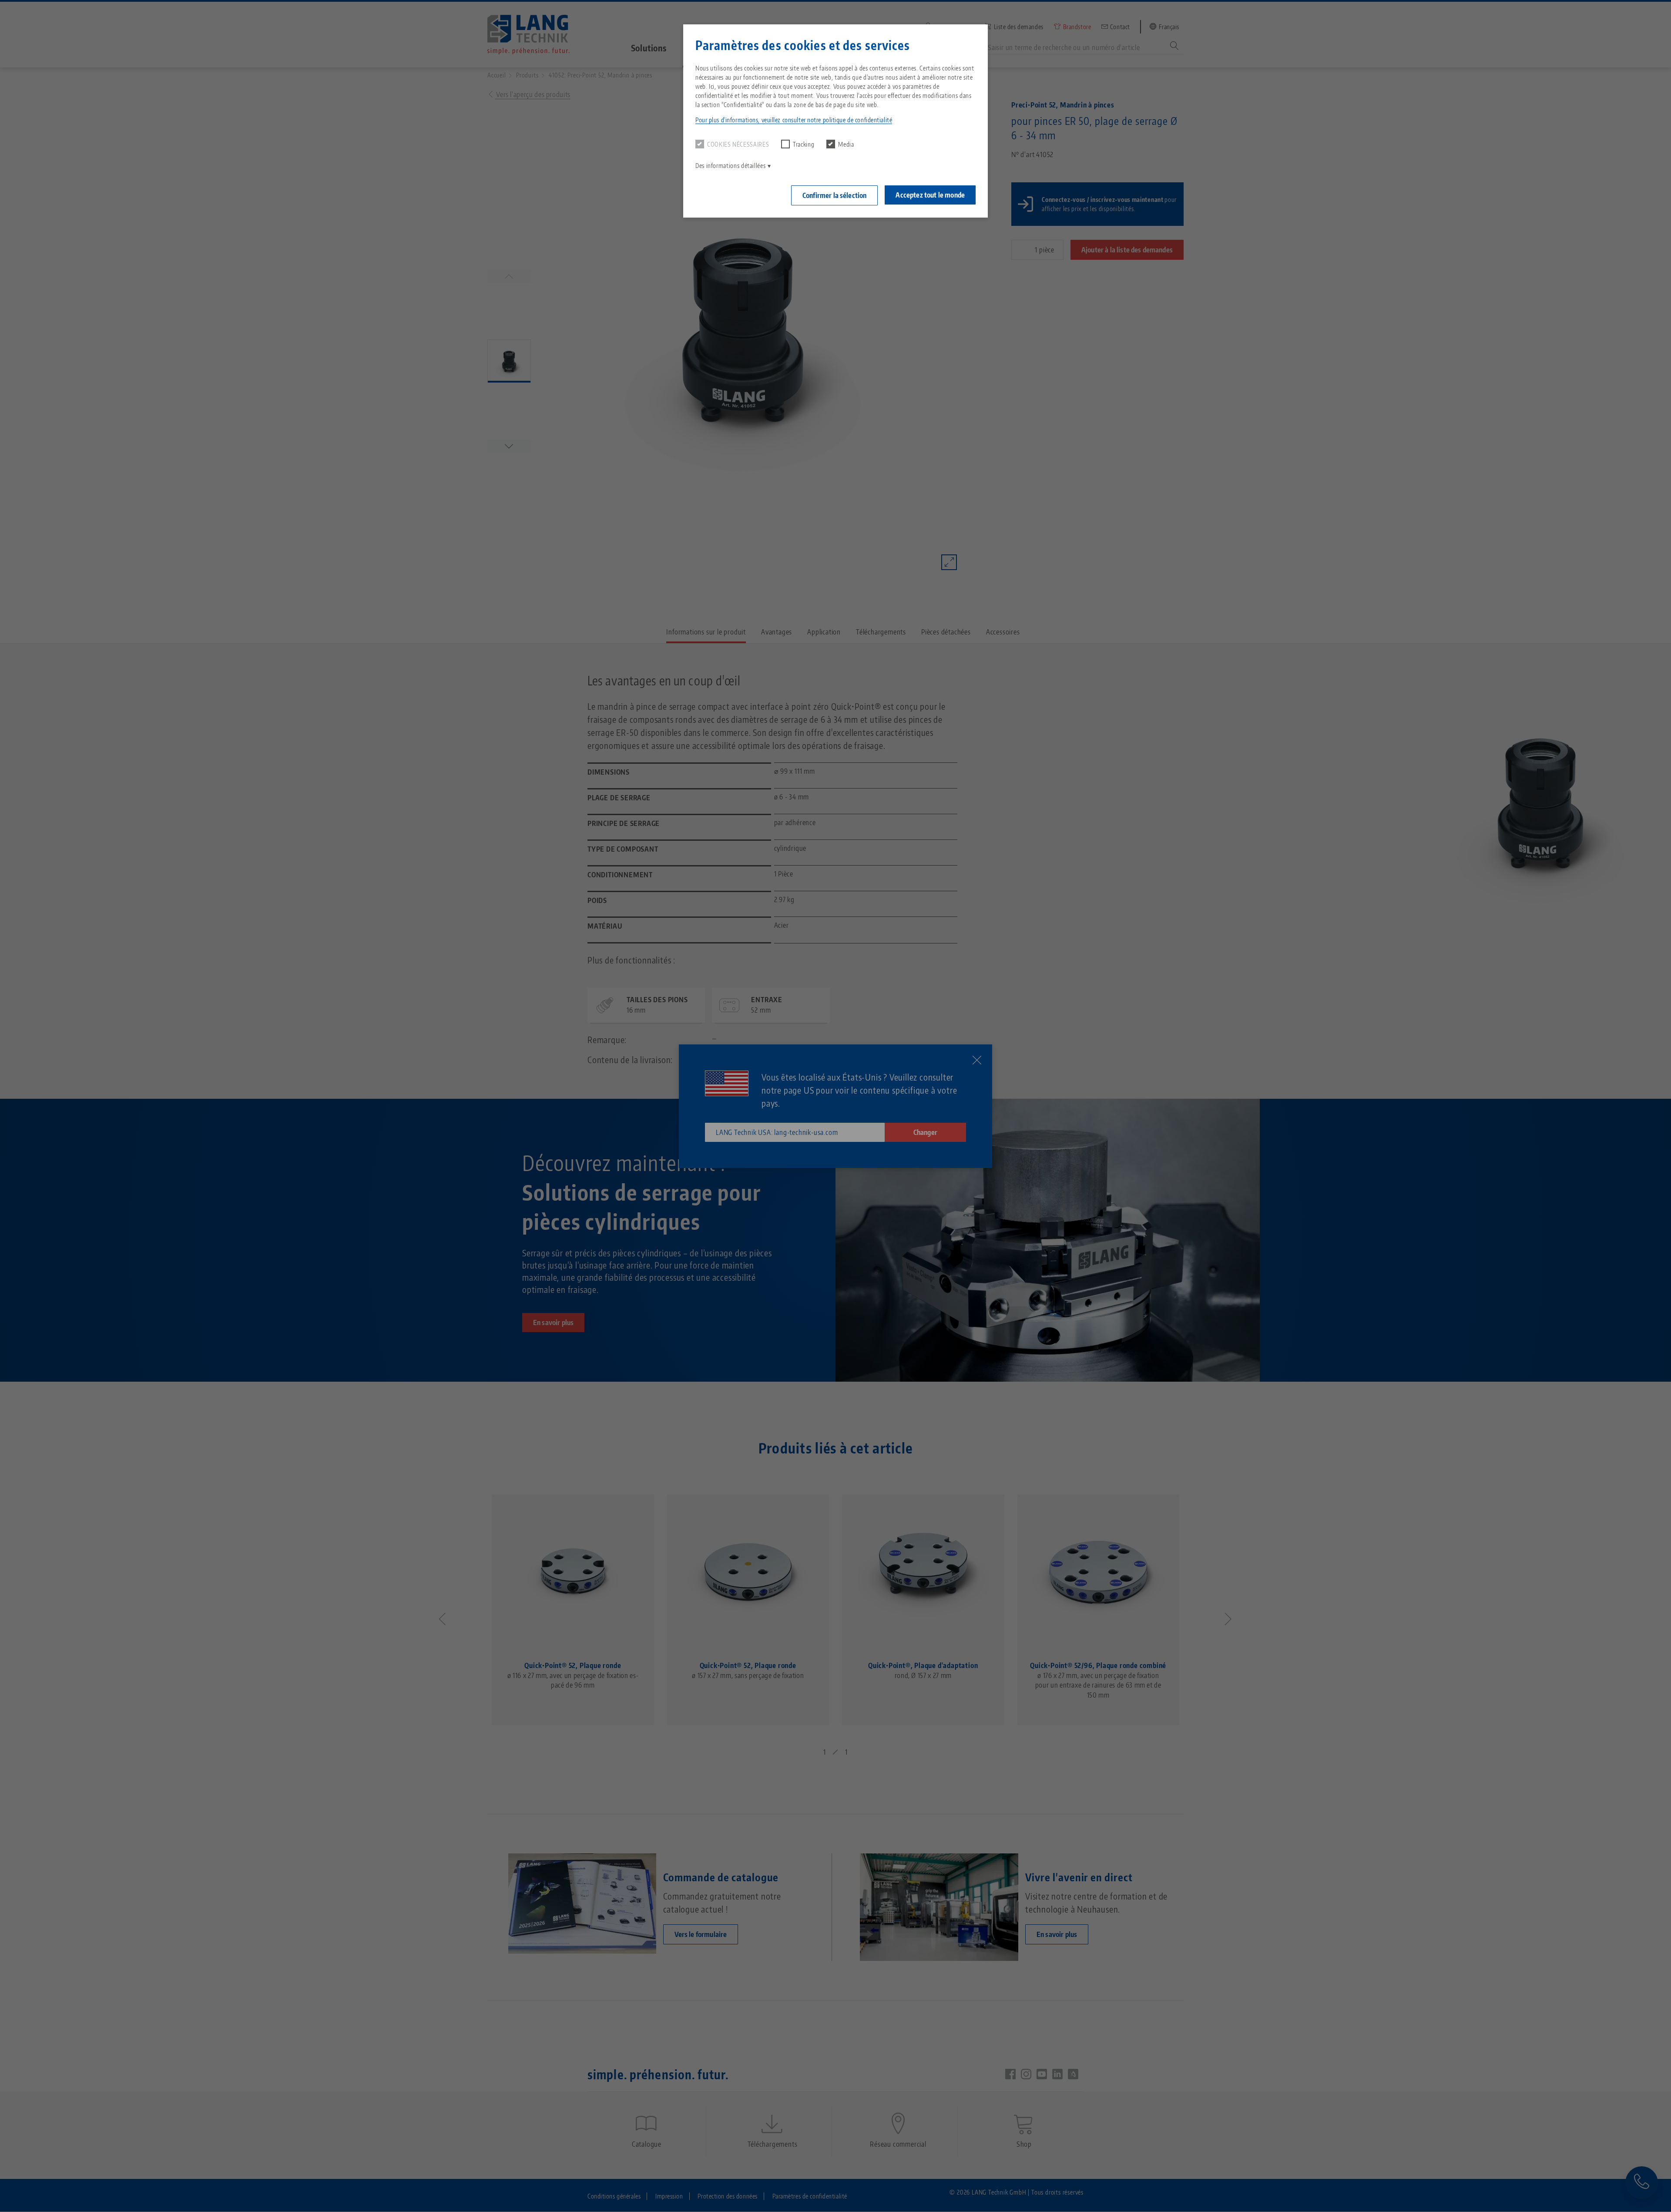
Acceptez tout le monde (930, 195)
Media (846, 144)
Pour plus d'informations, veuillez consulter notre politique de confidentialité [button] (794, 120)
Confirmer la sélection (835, 195)
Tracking (804, 144)
